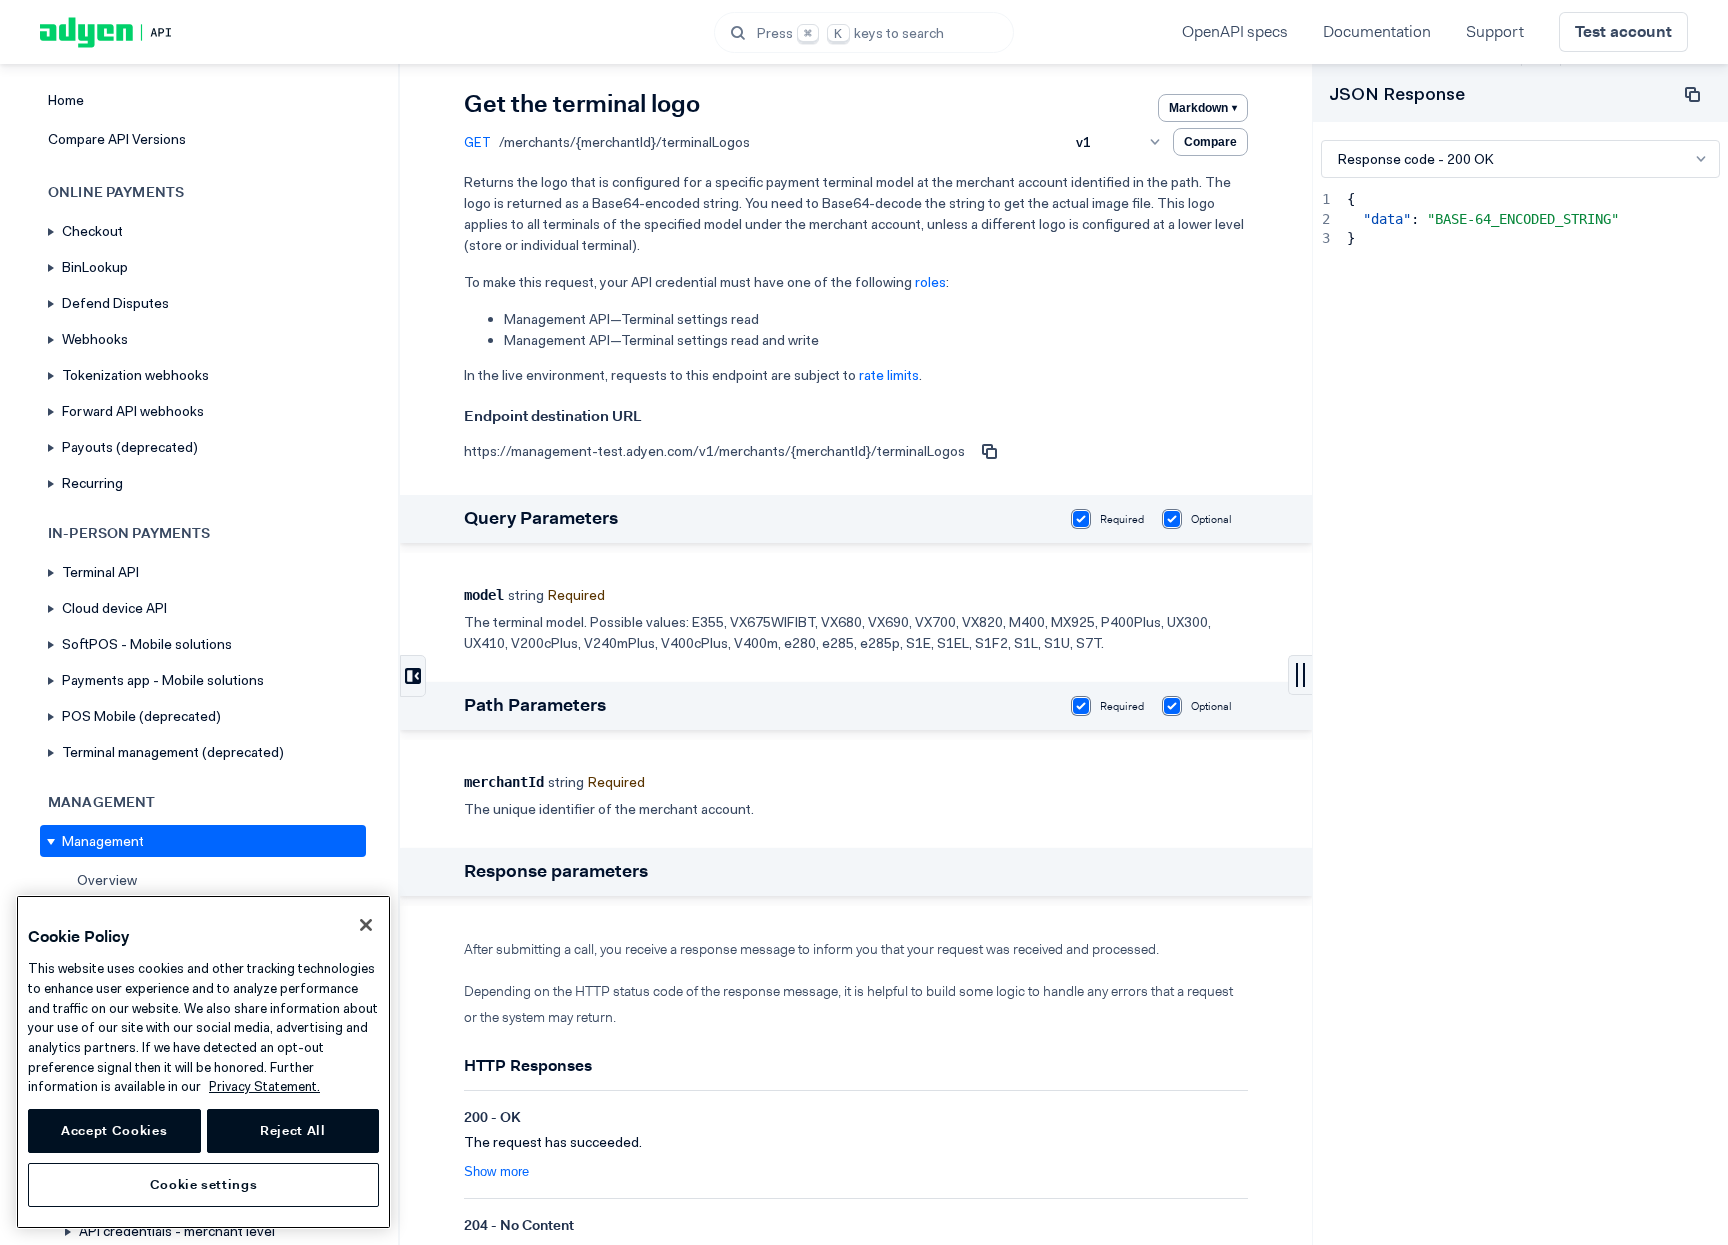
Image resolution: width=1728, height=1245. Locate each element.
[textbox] (1530, 715)
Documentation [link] (1377, 31)
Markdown (1203, 108)
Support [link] (1495, 31)
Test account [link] (1623, 31)
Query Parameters (541, 518)
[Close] (366, 925)
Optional (1211, 519)
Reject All (293, 1130)
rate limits (889, 375)
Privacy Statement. (264, 1086)
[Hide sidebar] (413, 676)
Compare (1210, 142)
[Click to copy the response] (1692, 94)
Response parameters (556, 871)
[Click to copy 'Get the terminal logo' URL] (989, 451)
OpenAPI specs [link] (1235, 31)
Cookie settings (204, 1184)
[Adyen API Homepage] (140, 32)
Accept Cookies (114, 1130)
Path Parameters (535, 705)
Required (1122, 519)
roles (930, 282)
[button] (864, 32)
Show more (496, 1171)
